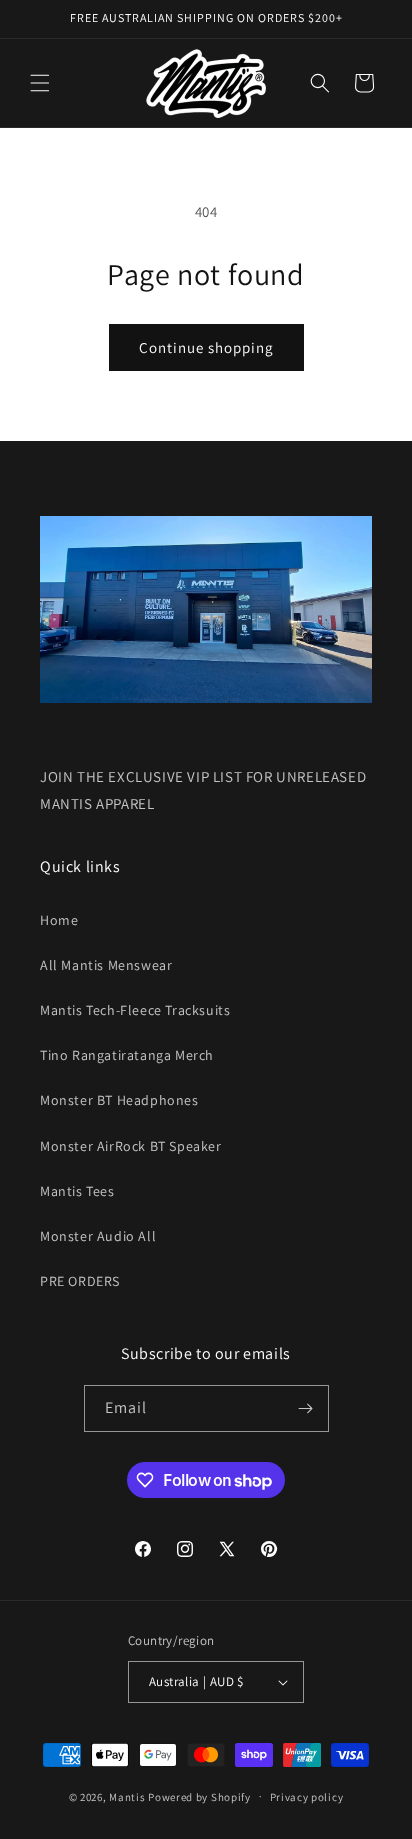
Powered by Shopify (199, 1796)
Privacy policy (307, 1797)
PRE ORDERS (80, 1281)
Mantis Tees (77, 1191)
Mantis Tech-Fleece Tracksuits (135, 1010)
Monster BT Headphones (119, 1100)
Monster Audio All (98, 1236)
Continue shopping (206, 347)
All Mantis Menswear (106, 965)
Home (59, 920)
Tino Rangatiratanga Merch (127, 1055)
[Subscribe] (306, 1408)
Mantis (127, 1796)
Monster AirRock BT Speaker (131, 1146)
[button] (40, 83)
